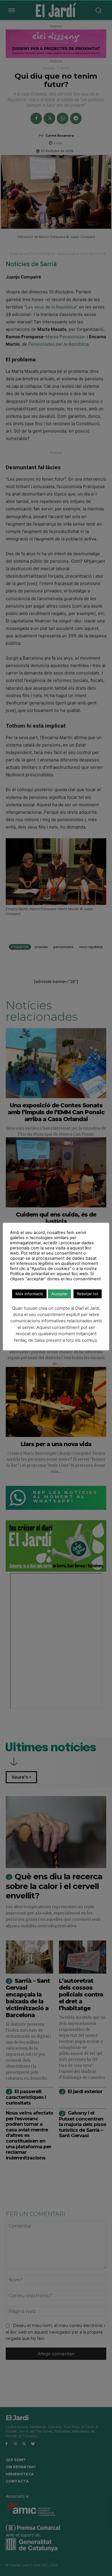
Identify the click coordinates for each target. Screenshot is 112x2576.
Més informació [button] (29, 1294)
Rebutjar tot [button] (88, 1294)
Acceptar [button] (59, 1294)
